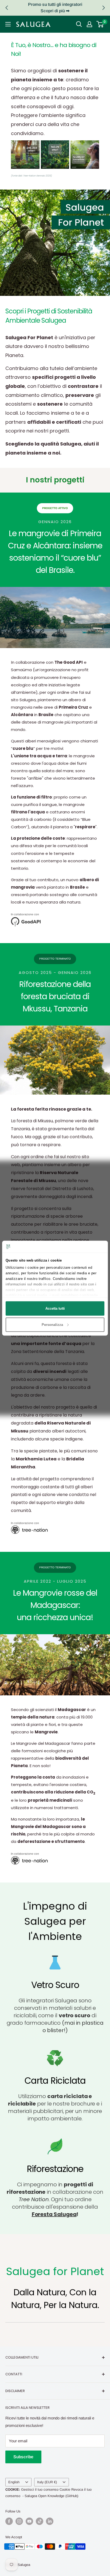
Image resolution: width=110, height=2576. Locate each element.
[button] (103, 8)
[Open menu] (8, 24)
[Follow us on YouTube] (29, 2521)
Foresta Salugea (54, 2214)
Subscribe (23, 2457)
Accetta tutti (55, 1308)
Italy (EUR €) (47, 2482)
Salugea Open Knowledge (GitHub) (51, 2496)
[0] (100, 24)
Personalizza (52, 1324)
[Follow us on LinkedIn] (50, 2521)
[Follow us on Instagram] (19, 2521)
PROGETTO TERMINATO (55, 959)
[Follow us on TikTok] (40, 2521)
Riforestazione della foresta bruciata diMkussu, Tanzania (55, 996)
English (14, 2482)
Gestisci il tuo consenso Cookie (46, 2489)
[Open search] (79, 24)
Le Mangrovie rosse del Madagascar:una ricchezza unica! (55, 1605)
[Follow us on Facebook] (9, 2521)
